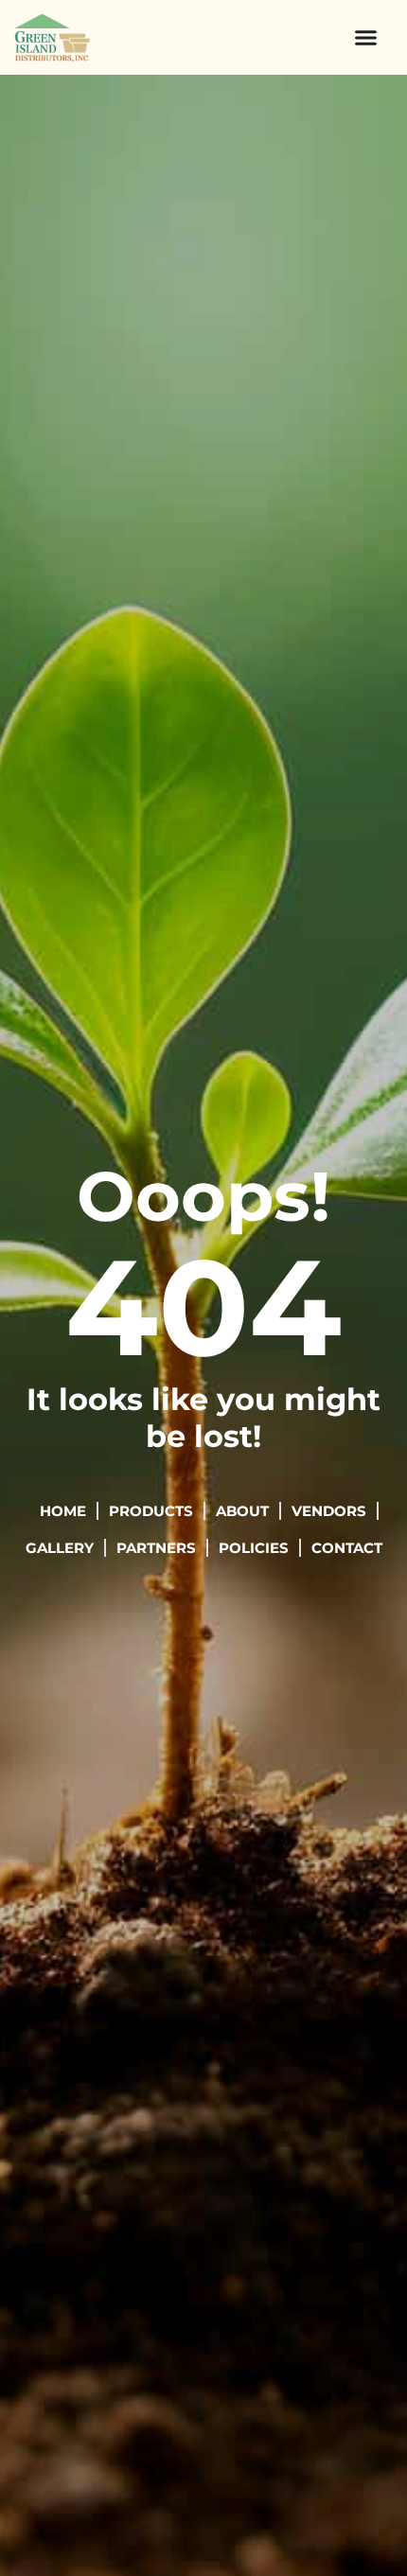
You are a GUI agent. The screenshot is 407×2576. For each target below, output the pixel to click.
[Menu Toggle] (366, 37)
